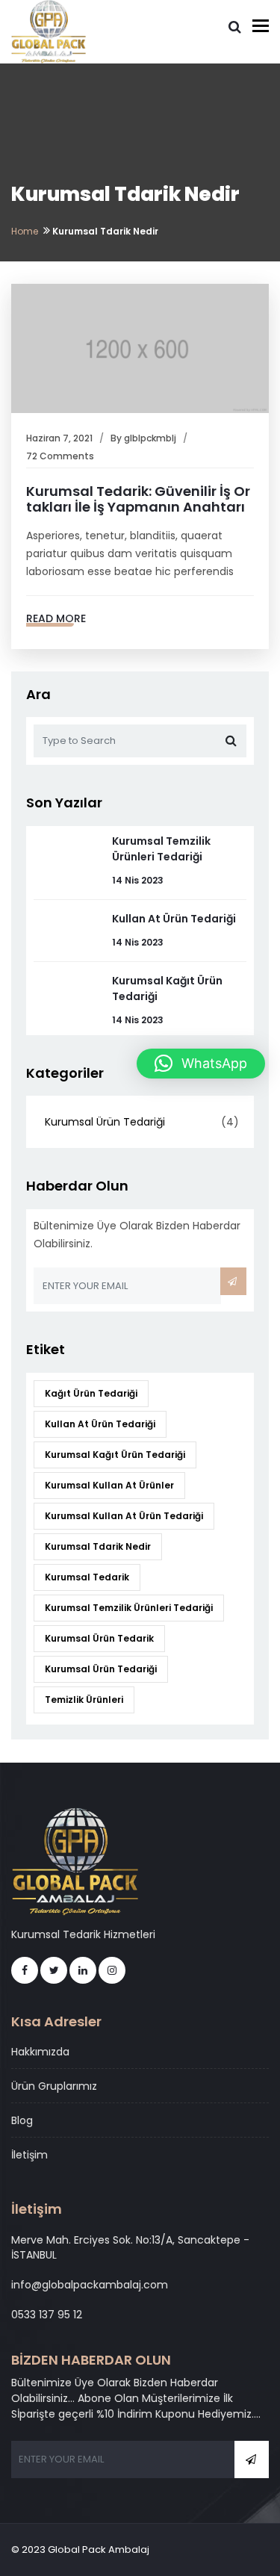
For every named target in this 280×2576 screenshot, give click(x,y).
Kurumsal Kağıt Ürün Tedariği (115, 1455)
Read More (56, 618)
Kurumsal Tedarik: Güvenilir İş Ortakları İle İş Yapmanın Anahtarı (138, 499)
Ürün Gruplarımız (54, 2086)
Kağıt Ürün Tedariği (91, 1393)
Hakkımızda (40, 2052)
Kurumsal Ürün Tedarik (99, 1638)
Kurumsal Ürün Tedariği (105, 1122)
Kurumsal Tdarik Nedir (98, 1546)
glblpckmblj (150, 438)
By (117, 438)
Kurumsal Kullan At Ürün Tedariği (124, 1516)
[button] (201, 1064)
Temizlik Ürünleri (84, 1700)
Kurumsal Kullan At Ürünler (109, 1485)
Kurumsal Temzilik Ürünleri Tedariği (161, 849)
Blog (22, 2120)
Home (25, 231)
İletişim (29, 2155)
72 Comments (60, 456)
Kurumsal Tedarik (87, 1577)
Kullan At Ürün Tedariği (174, 919)
